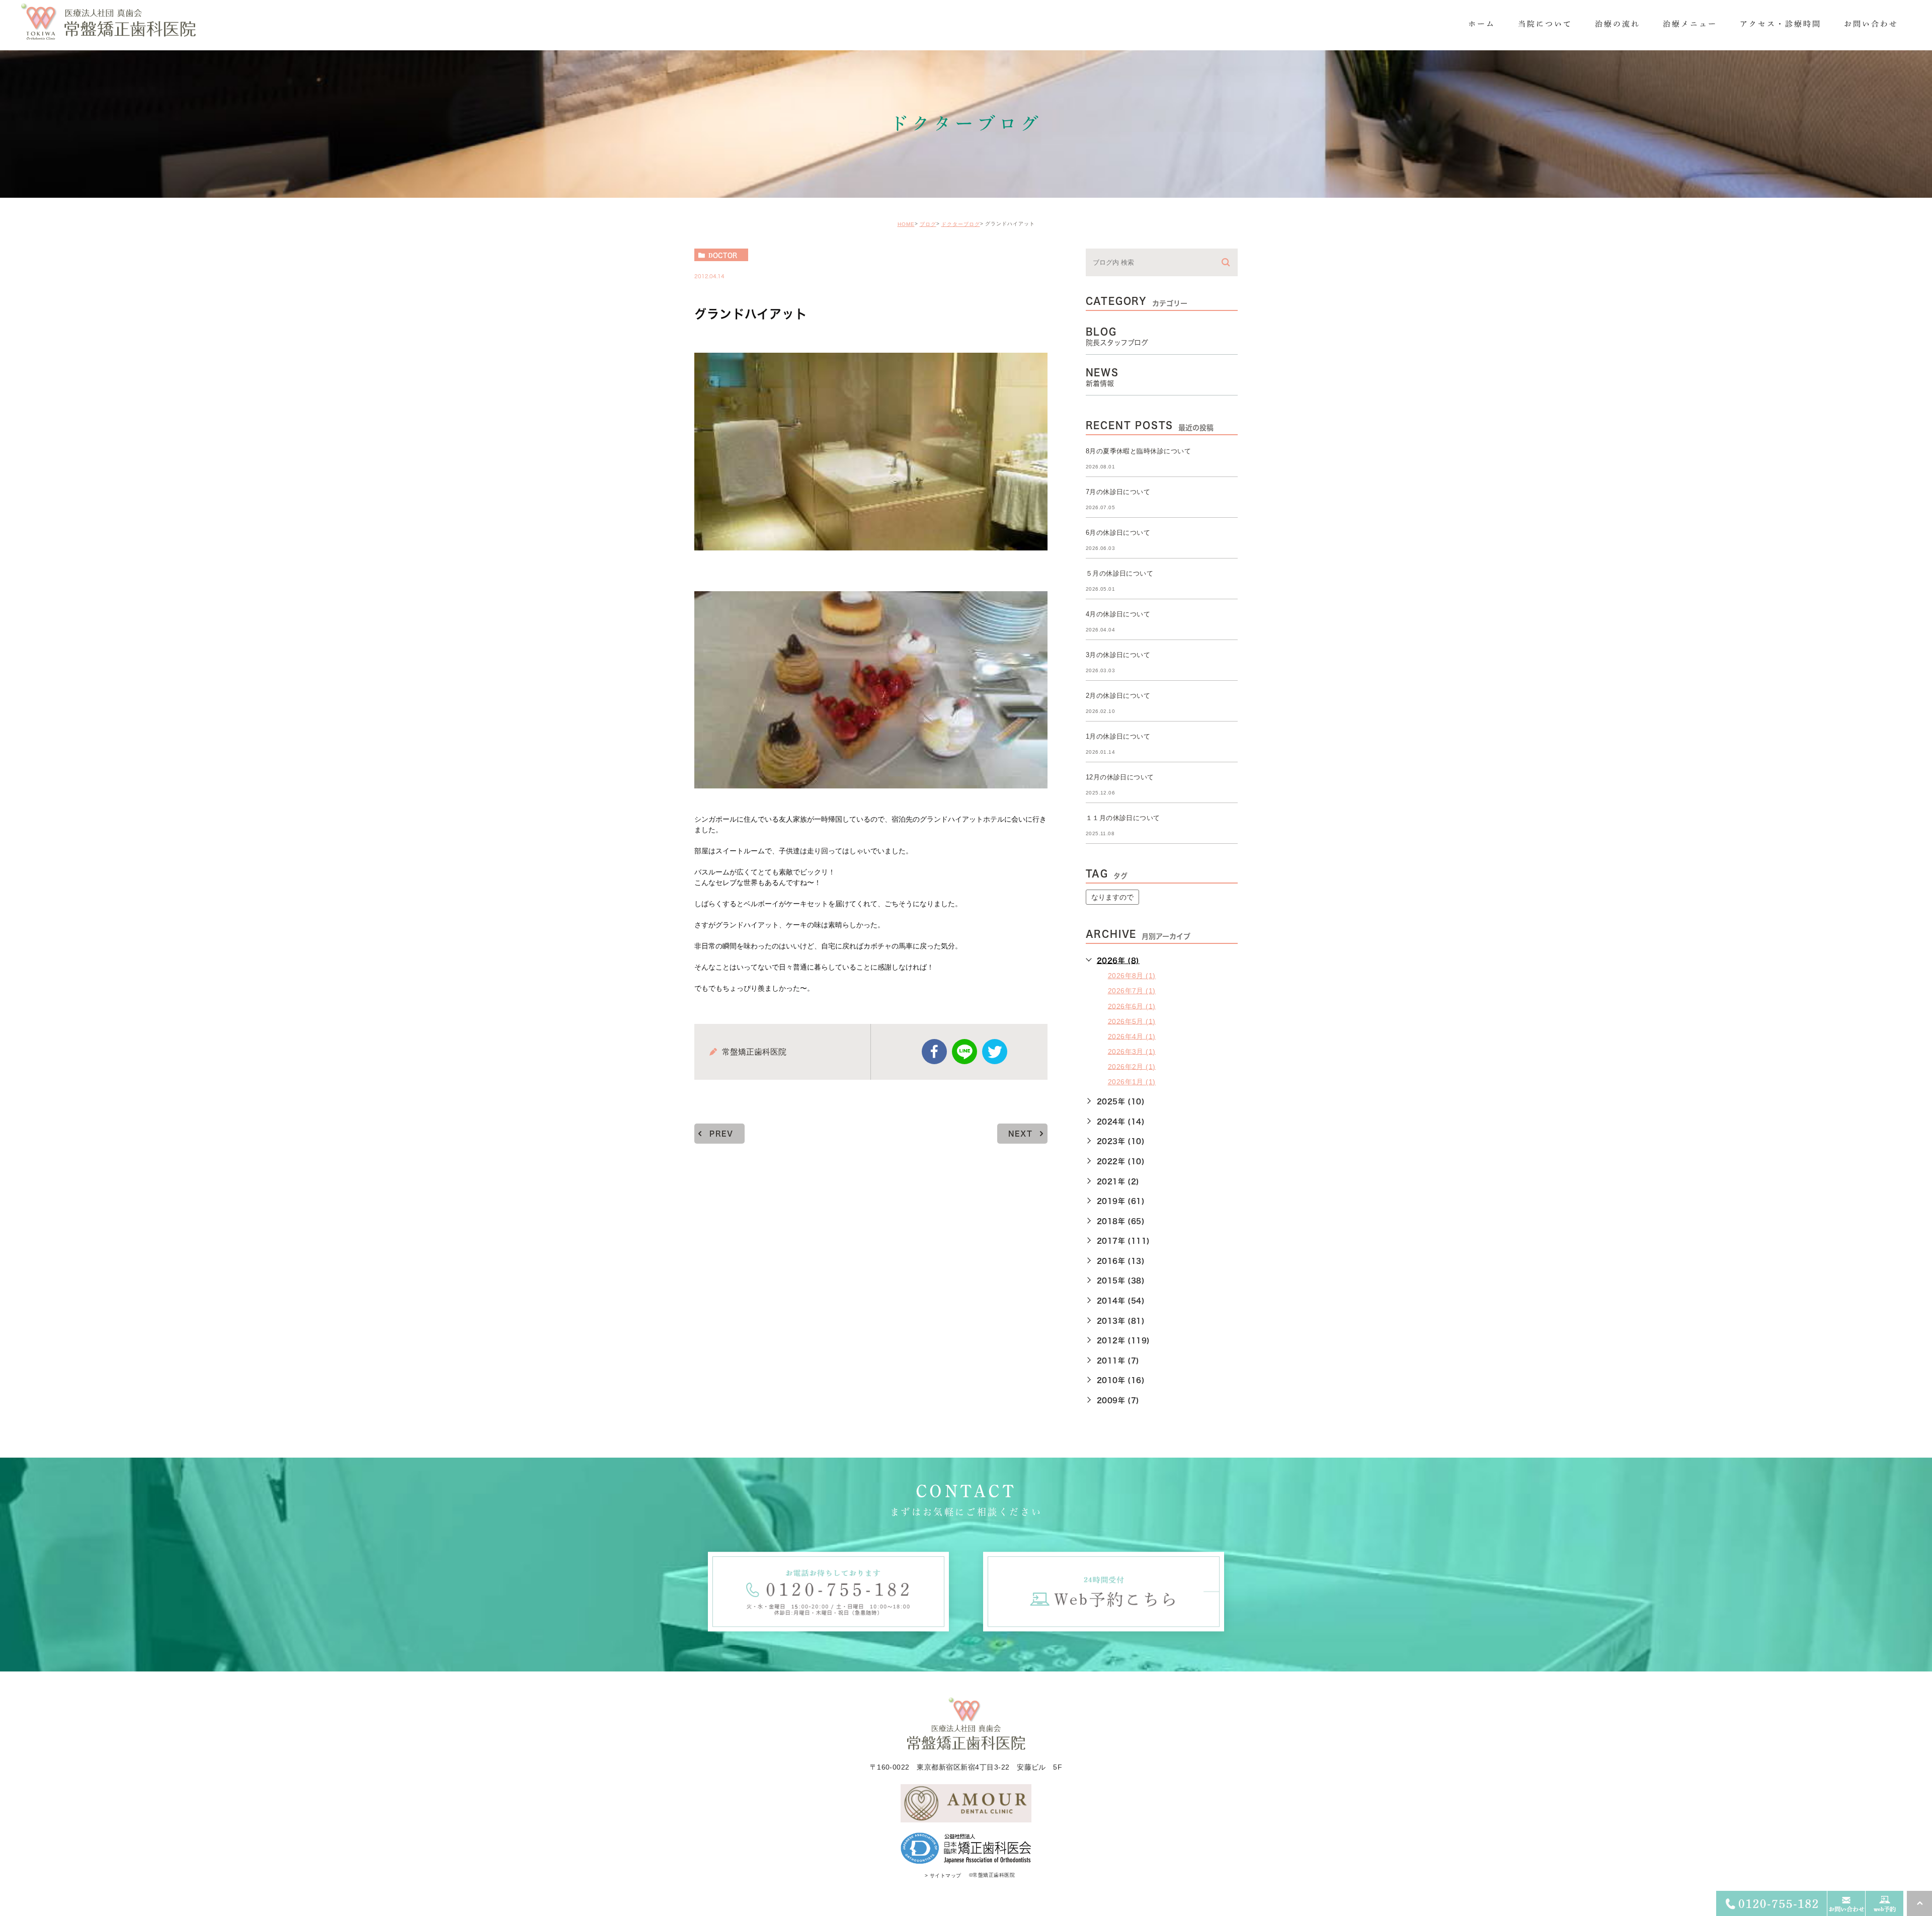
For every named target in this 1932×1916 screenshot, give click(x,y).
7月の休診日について (1118, 492)
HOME (906, 224)
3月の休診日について (1118, 655)
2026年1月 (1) (1132, 1082)
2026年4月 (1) (1132, 1036)
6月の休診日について (1118, 533)
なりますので (1112, 897)
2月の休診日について (1118, 696)
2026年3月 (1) (1132, 1051)
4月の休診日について (1118, 614)
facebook (934, 1052)
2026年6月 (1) (1132, 1006)
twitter (995, 1052)
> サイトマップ (943, 1875)
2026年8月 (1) (1132, 976)
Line (964, 1052)
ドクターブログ (961, 224)
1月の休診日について (1118, 736)
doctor (723, 255)
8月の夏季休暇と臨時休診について (1139, 451)
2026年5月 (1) (1132, 1021)
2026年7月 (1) (1132, 991)
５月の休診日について (1120, 573)
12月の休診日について (1120, 777)
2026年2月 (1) (1132, 1066)
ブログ (928, 224)
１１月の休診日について (1123, 818)
